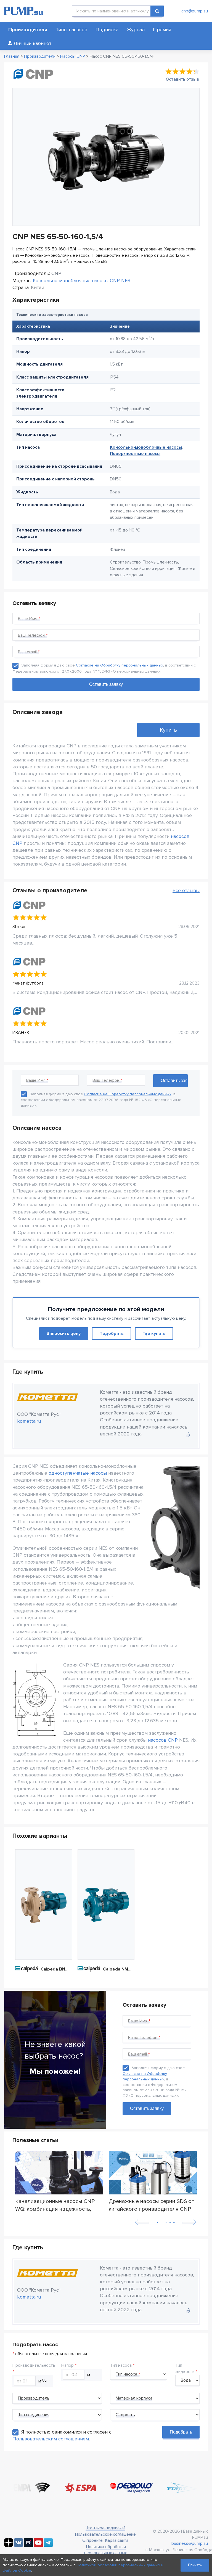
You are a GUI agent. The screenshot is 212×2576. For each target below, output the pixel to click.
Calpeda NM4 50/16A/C (119, 1969)
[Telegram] (48, 2546)
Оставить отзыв (182, 79)
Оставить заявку (147, 2108)
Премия (162, 30)
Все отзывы (186, 890)
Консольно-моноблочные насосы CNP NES (82, 281)
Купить (168, 730)
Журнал (136, 30)
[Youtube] (38, 2546)
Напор (67, 2365)
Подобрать (112, 1334)
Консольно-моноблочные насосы (146, 447)
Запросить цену (64, 1334)
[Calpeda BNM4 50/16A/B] (44, 1905)
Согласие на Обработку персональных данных (120, 665)
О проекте (92, 2540)
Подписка (107, 30)
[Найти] (157, 11)
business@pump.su (190, 2543)
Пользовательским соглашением (51, 2439)
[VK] (18, 2546)
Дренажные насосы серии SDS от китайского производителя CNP (151, 2205)
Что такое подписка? (105, 2528)
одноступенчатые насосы (78, 1473)
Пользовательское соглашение (105, 2534)
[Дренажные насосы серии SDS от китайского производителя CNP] (153, 2173)
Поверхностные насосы (135, 454)
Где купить (154, 1334)
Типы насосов (71, 30)
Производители (28, 30)
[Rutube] (28, 2546)
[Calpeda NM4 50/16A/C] (106, 1905)
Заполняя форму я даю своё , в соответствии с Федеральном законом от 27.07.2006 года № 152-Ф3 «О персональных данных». (101, 1100)
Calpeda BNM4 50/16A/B (56, 1969)
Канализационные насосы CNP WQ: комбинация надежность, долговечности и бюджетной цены (55, 2205)
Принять (195, 2565)
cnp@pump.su (195, 11)
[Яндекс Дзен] (9, 2546)
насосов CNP (163, 1740)
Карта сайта (117, 2540)
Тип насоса (121, 2365)
